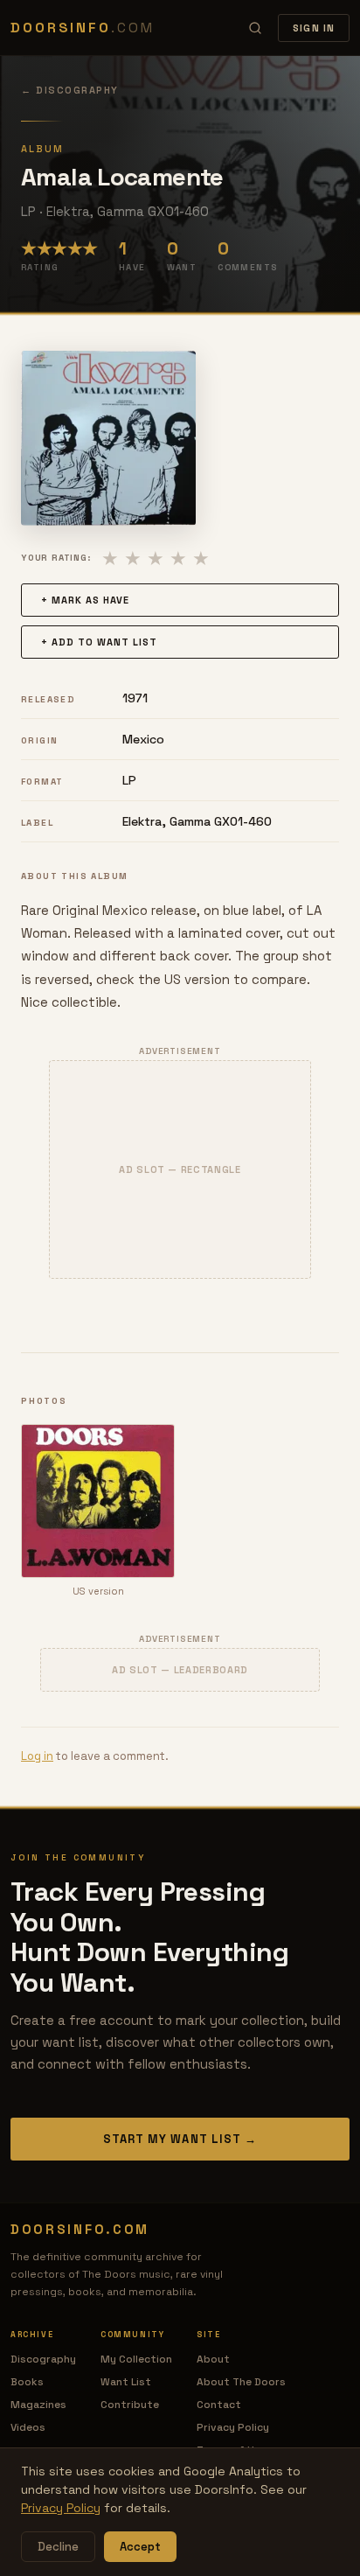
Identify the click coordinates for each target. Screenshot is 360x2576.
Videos (28, 2427)
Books (27, 2382)
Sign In (314, 28)
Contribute (130, 2405)
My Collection (136, 2359)
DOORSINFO (82, 28)
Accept (140, 2547)
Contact (219, 2405)
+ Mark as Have (85, 600)
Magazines (38, 2405)
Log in (37, 1756)
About (213, 2359)
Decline (58, 2547)
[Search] (255, 28)
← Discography (70, 90)
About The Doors (241, 2382)
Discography (43, 2359)
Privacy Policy (233, 2427)
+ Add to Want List (99, 642)
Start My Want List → (180, 2139)
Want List (126, 2382)
